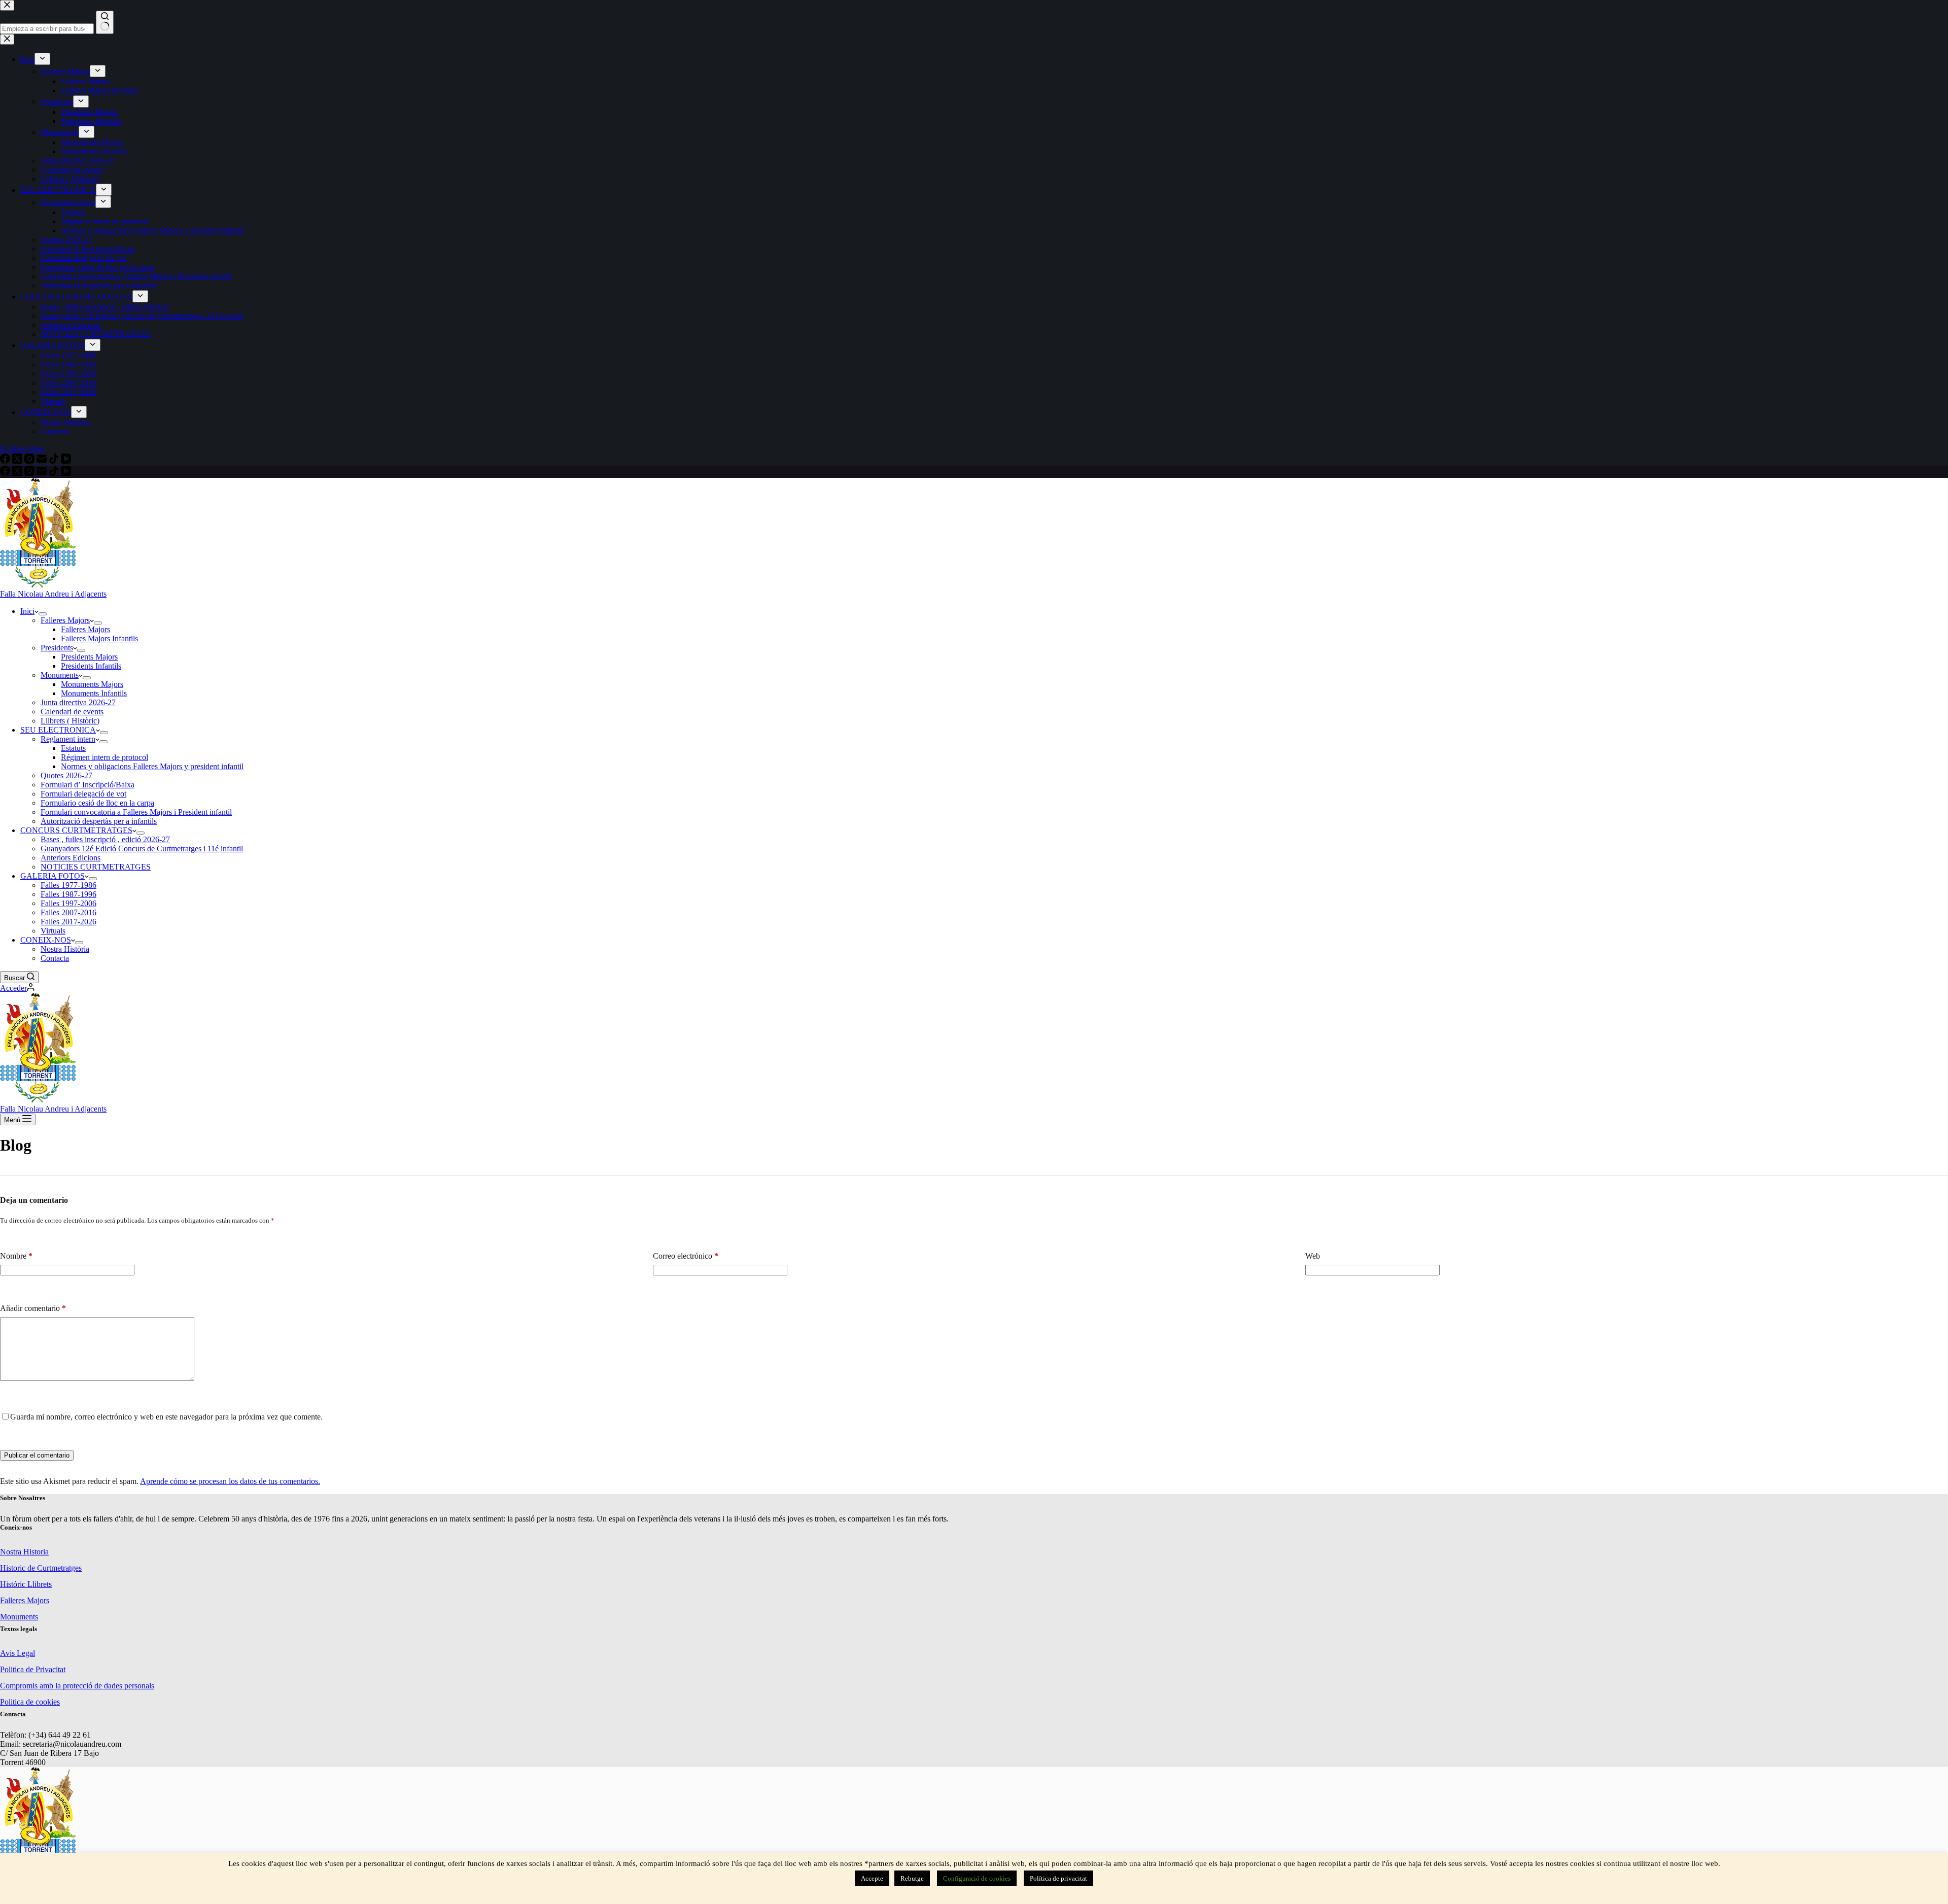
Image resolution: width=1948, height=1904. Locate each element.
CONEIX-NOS (46, 940)
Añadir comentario (33, 1308)
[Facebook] (6, 473)
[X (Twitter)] (18, 473)
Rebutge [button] (912, 1878)
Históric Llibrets (26, 1584)
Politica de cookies (30, 1702)
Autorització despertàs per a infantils (99, 821)
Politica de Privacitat (33, 1669)
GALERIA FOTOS (53, 876)
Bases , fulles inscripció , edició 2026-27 (105, 839)
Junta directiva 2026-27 (78, 702)
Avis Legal (18, 1653)
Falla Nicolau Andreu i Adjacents (53, 594)
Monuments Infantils (94, 693)
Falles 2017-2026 (68, 922)
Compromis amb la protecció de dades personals (77, 1686)
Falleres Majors (65, 620)
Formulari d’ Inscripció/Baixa (88, 785)
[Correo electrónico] (43, 473)
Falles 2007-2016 (68, 912)
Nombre (16, 1256)
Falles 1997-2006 (68, 903)
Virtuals (53, 931)
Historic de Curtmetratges (41, 1568)
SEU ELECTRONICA (58, 730)
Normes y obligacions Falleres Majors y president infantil (152, 766)
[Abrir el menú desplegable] (43, 614)
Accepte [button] (872, 1878)
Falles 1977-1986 (68, 885)
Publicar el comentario (37, 1455)
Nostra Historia (24, 1552)
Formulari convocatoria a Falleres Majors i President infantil (136, 812)
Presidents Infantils (91, 666)
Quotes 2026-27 (66, 775)
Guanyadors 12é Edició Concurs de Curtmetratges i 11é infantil (142, 849)
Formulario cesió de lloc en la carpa (97, 803)
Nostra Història (65, 949)
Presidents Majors (89, 657)
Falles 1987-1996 (68, 894)
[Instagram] (30, 473)
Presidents (57, 648)
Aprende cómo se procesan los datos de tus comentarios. (230, 1481)
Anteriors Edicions (71, 858)
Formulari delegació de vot (83, 794)
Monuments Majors (92, 684)
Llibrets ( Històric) (70, 721)
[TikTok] (55, 473)
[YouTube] (66, 473)
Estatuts (73, 748)
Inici (27, 611)
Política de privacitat (1058, 1878)
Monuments (60, 675)
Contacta (55, 958)
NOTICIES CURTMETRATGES (96, 867)
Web (1313, 1256)
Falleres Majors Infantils (99, 638)
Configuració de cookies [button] (977, 1878)
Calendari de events (72, 712)
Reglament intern (68, 739)
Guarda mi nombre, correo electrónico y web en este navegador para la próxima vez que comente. (166, 1417)
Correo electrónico (686, 1256)
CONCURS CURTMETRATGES (76, 830)
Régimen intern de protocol (105, 757)
